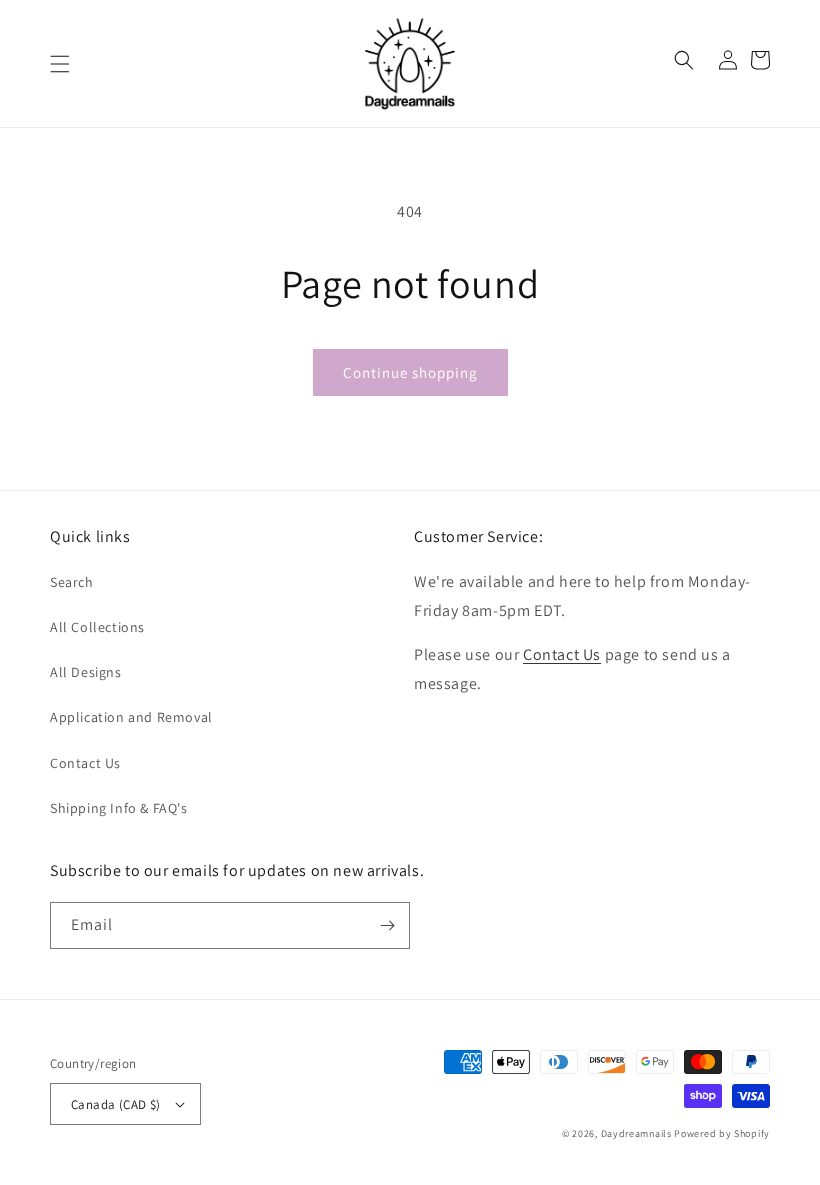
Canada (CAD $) (116, 1104)
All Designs (86, 672)
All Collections (97, 627)
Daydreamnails (636, 1133)
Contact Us (85, 763)
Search (72, 582)
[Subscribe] (387, 925)
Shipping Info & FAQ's (119, 808)
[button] (60, 64)
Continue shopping (410, 372)
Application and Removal (131, 717)
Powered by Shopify (722, 1133)
